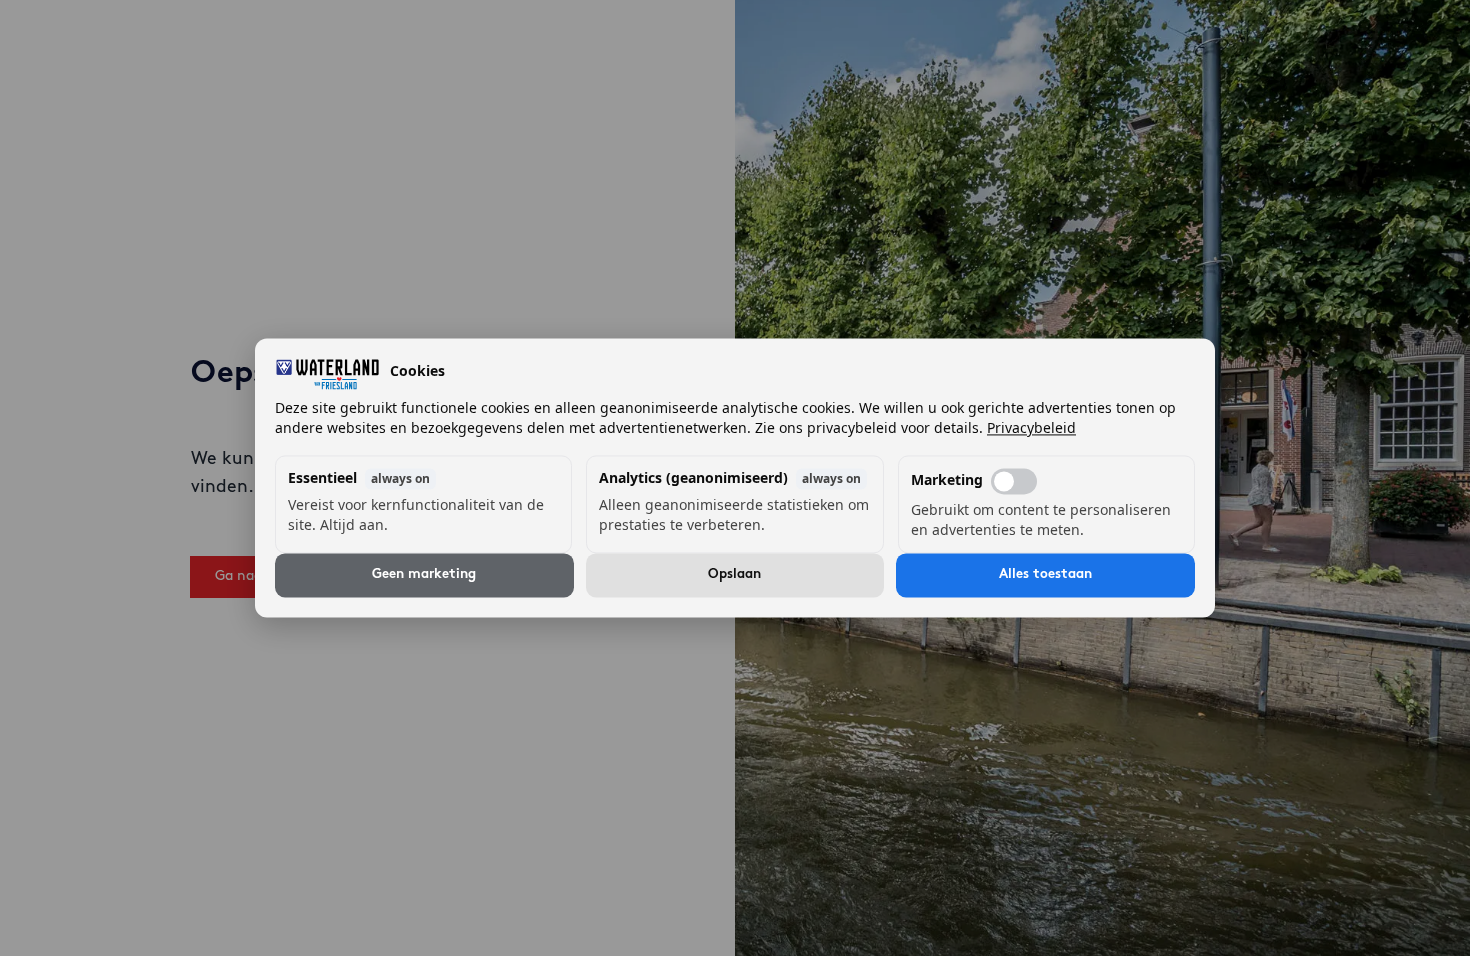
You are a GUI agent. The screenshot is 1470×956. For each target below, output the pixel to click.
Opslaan (734, 575)
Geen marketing (424, 575)
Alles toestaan (1045, 575)
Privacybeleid (1031, 428)
